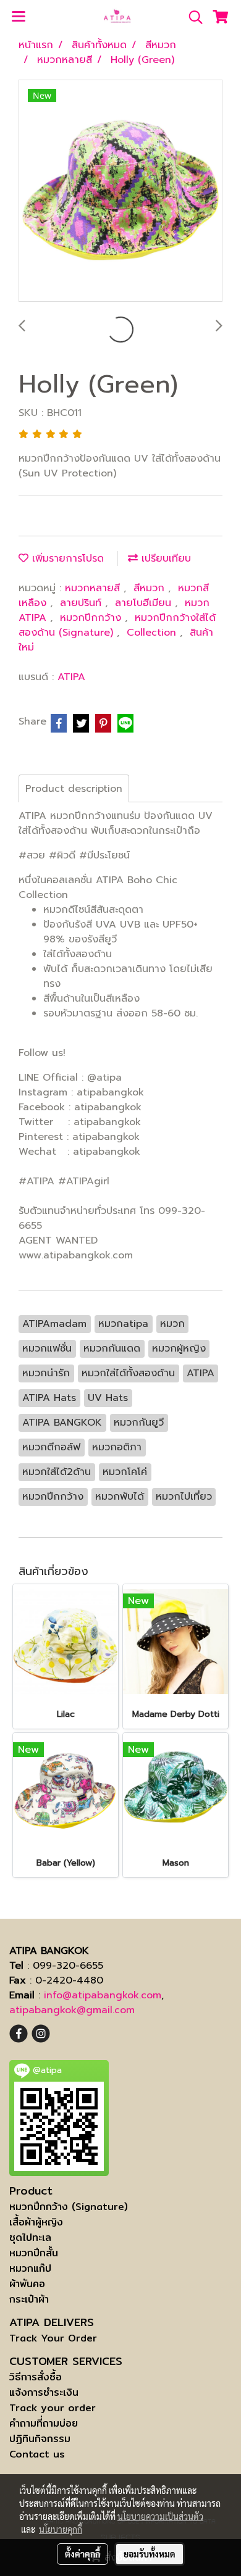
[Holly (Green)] (120, 191)
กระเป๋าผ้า (29, 2299)
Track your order (53, 2408)
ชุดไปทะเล (30, 2237)
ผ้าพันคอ (27, 2284)
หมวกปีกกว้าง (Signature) (69, 2207)
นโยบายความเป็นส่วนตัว (160, 2516)
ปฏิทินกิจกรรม (40, 2439)
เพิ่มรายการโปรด (66, 559)
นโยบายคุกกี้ (61, 2529)
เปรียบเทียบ (164, 559)
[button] (192, 17)
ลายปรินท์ (82, 603)
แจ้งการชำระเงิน (44, 2392)
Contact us (37, 2454)
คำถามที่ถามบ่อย (44, 2423)
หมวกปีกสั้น (34, 2253)
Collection (153, 633)
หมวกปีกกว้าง (92, 618)
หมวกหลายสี (94, 588)
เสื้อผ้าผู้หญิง (36, 2222)
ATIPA (71, 677)
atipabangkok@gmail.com (72, 2010)
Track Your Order (53, 2338)
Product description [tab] (74, 789)
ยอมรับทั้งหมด (150, 2554)
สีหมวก (151, 588)
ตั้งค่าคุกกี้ (82, 2554)
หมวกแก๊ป (30, 2268)
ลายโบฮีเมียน (145, 603)
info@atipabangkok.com (103, 1995)
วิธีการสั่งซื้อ (36, 2377)
